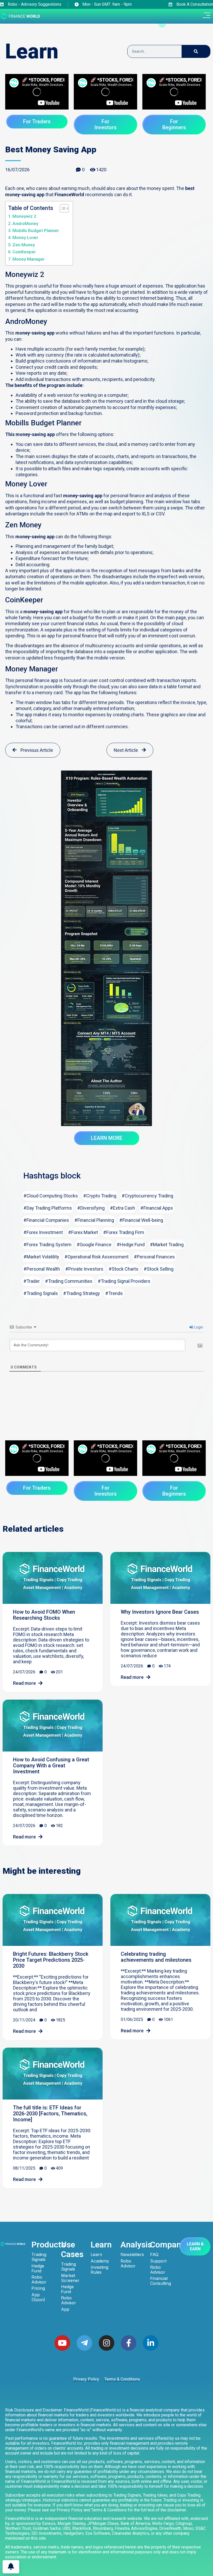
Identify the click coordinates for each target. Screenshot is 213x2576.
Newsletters (131, 2255)
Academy (100, 2261)
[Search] (196, 51)
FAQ (154, 2255)
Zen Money (24, 245)
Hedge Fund (38, 2268)
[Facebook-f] (129, 2343)
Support (158, 2261)
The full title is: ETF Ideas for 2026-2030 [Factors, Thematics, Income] (50, 2114)
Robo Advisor (39, 2280)
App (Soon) (38, 2297)
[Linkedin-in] (151, 2343)
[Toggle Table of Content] (62, 208)
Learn (96, 2255)
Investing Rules (99, 2270)
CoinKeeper (24, 252)
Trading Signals (39, 2257)
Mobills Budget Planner (36, 230)
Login (198, 1327)
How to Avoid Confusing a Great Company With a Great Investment (51, 1766)
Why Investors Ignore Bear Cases (160, 1612)
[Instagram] (106, 2343)
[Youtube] (62, 2343)
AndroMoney (25, 223)
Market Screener (70, 2278)
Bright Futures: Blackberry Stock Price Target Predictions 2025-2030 (51, 1960)
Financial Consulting (161, 2281)
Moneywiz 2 (24, 216)
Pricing (38, 2288)
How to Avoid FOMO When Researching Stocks (44, 1615)
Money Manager (29, 259)
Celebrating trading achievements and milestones (156, 1957)
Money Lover (25, 237)
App (65, 2309)
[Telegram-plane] (84, 2343)
